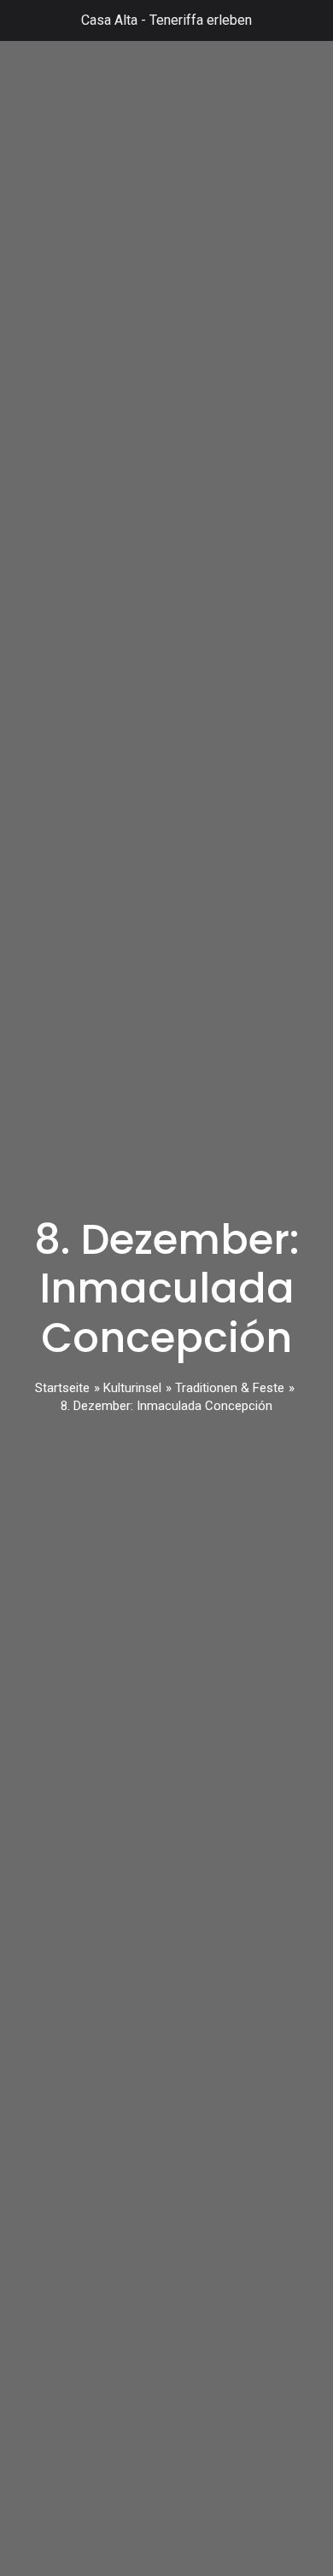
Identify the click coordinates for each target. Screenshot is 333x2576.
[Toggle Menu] (22, 20)
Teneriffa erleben (201, 20)
